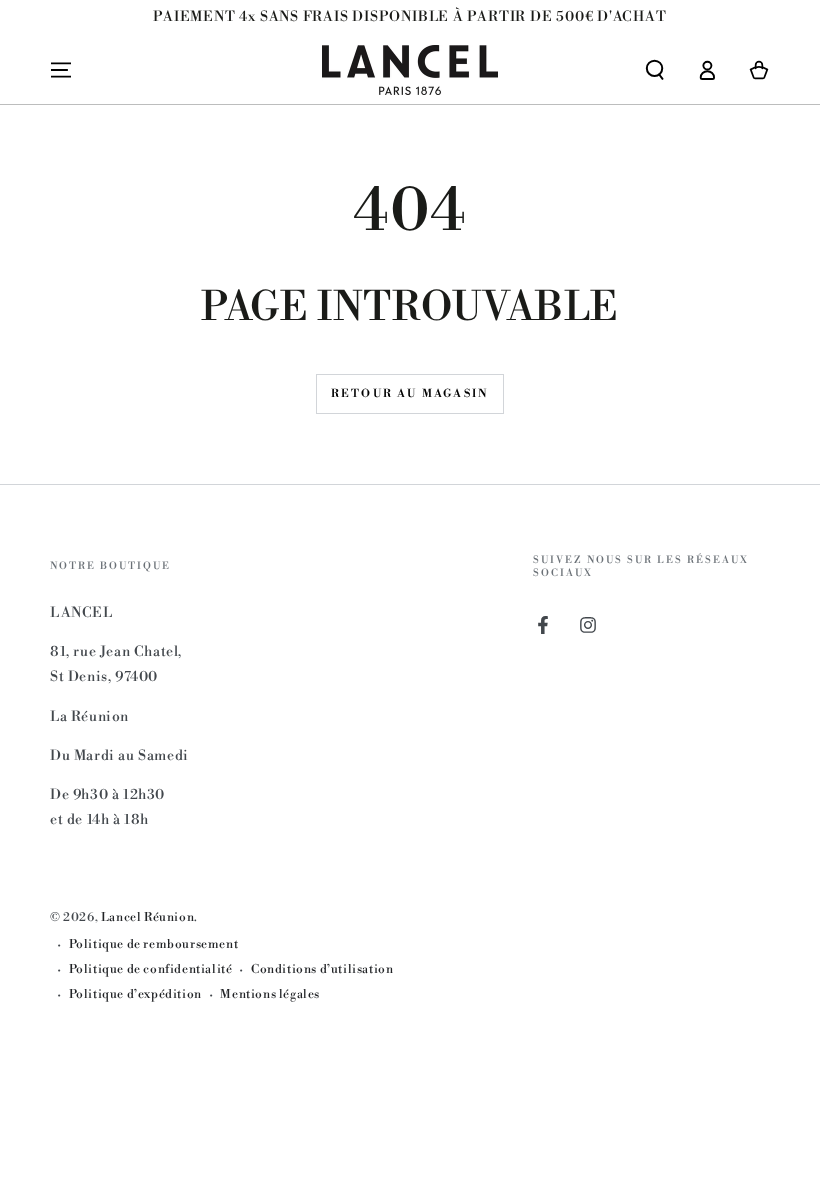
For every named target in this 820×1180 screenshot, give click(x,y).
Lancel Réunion (147, 917)
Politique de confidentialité (151, 969)
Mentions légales (270, 994)
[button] (655, 70)
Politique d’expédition (135, 994)
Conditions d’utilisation (322, 969)
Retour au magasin (410, 394)
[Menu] (61, 70)
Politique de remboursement (154, 944)
